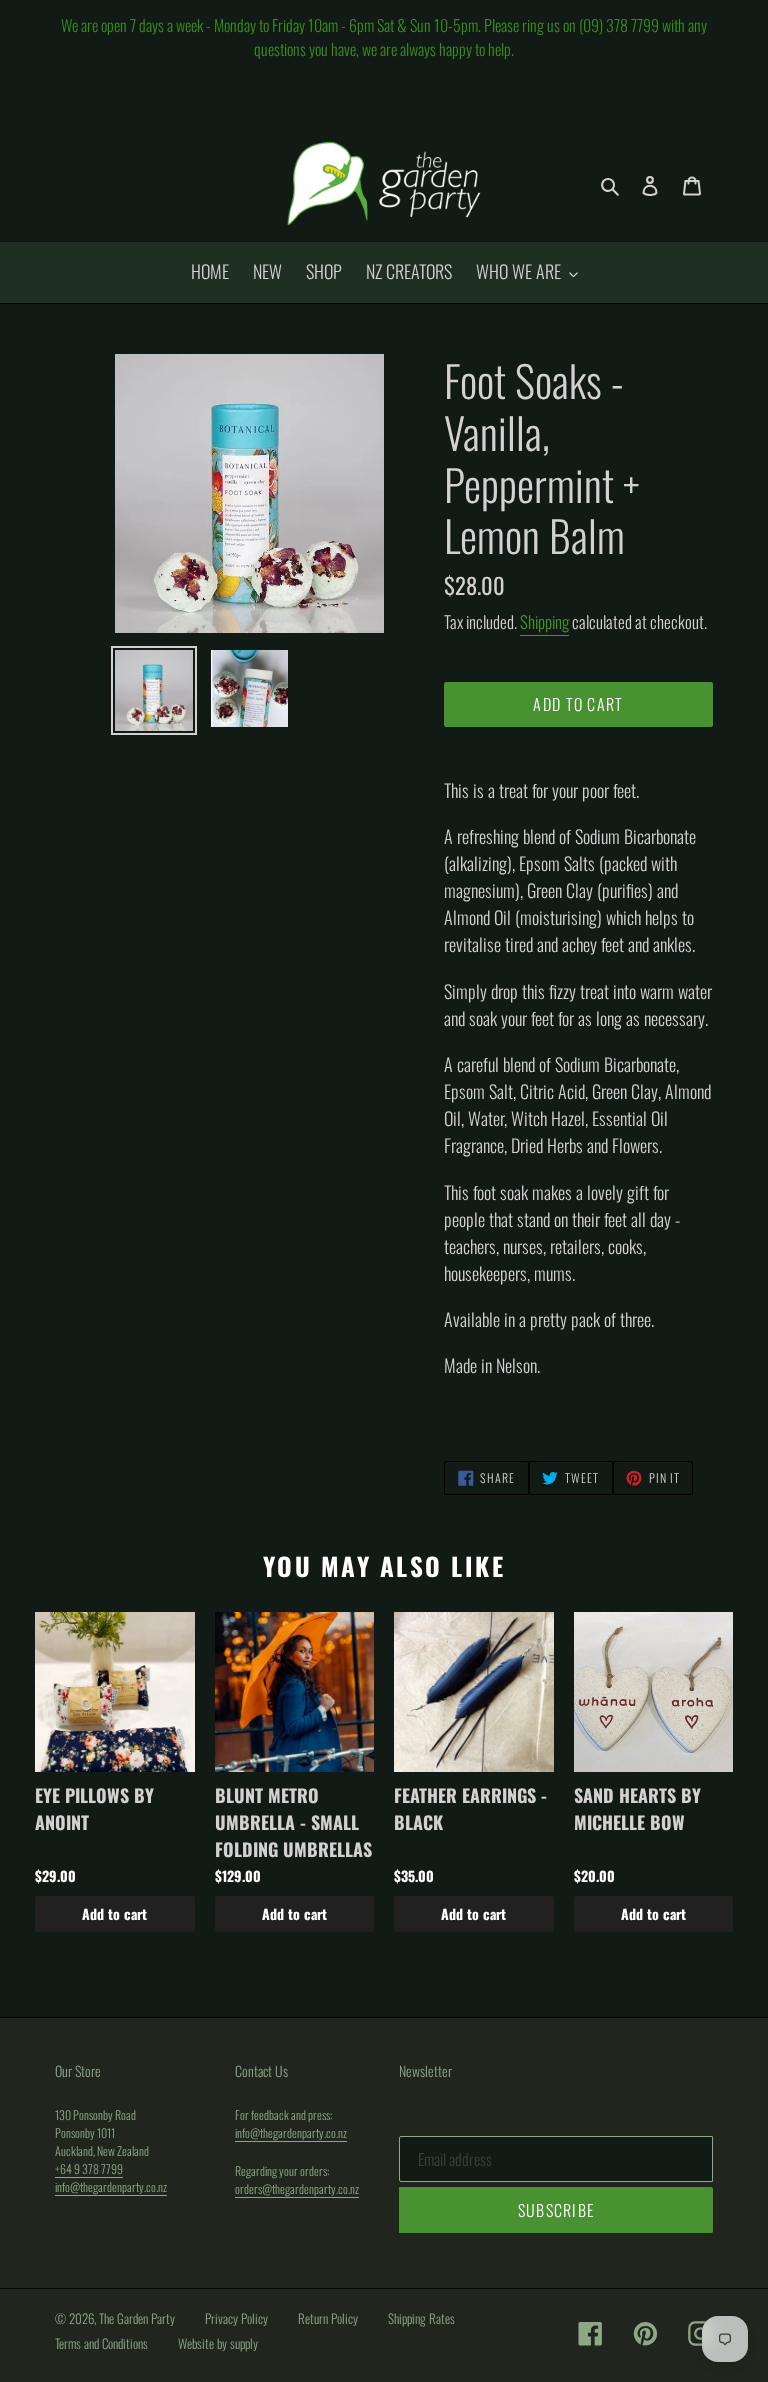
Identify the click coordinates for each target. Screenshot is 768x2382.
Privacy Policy (236, 2318)
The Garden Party (137, 2318)
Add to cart (114, 1913)
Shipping (544, 621)
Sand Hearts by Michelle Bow (637, 1808)
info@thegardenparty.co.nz (111, 2186)
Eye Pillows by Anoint (94, 1808)
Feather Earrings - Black (470, 1808)
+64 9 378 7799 (89, 2168)
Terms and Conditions (101, 2343)
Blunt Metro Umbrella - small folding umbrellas (293, 1822)
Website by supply (218, 2343)
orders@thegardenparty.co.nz (297, 2188)
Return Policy (328, 2318)
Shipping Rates (421, 2318)
